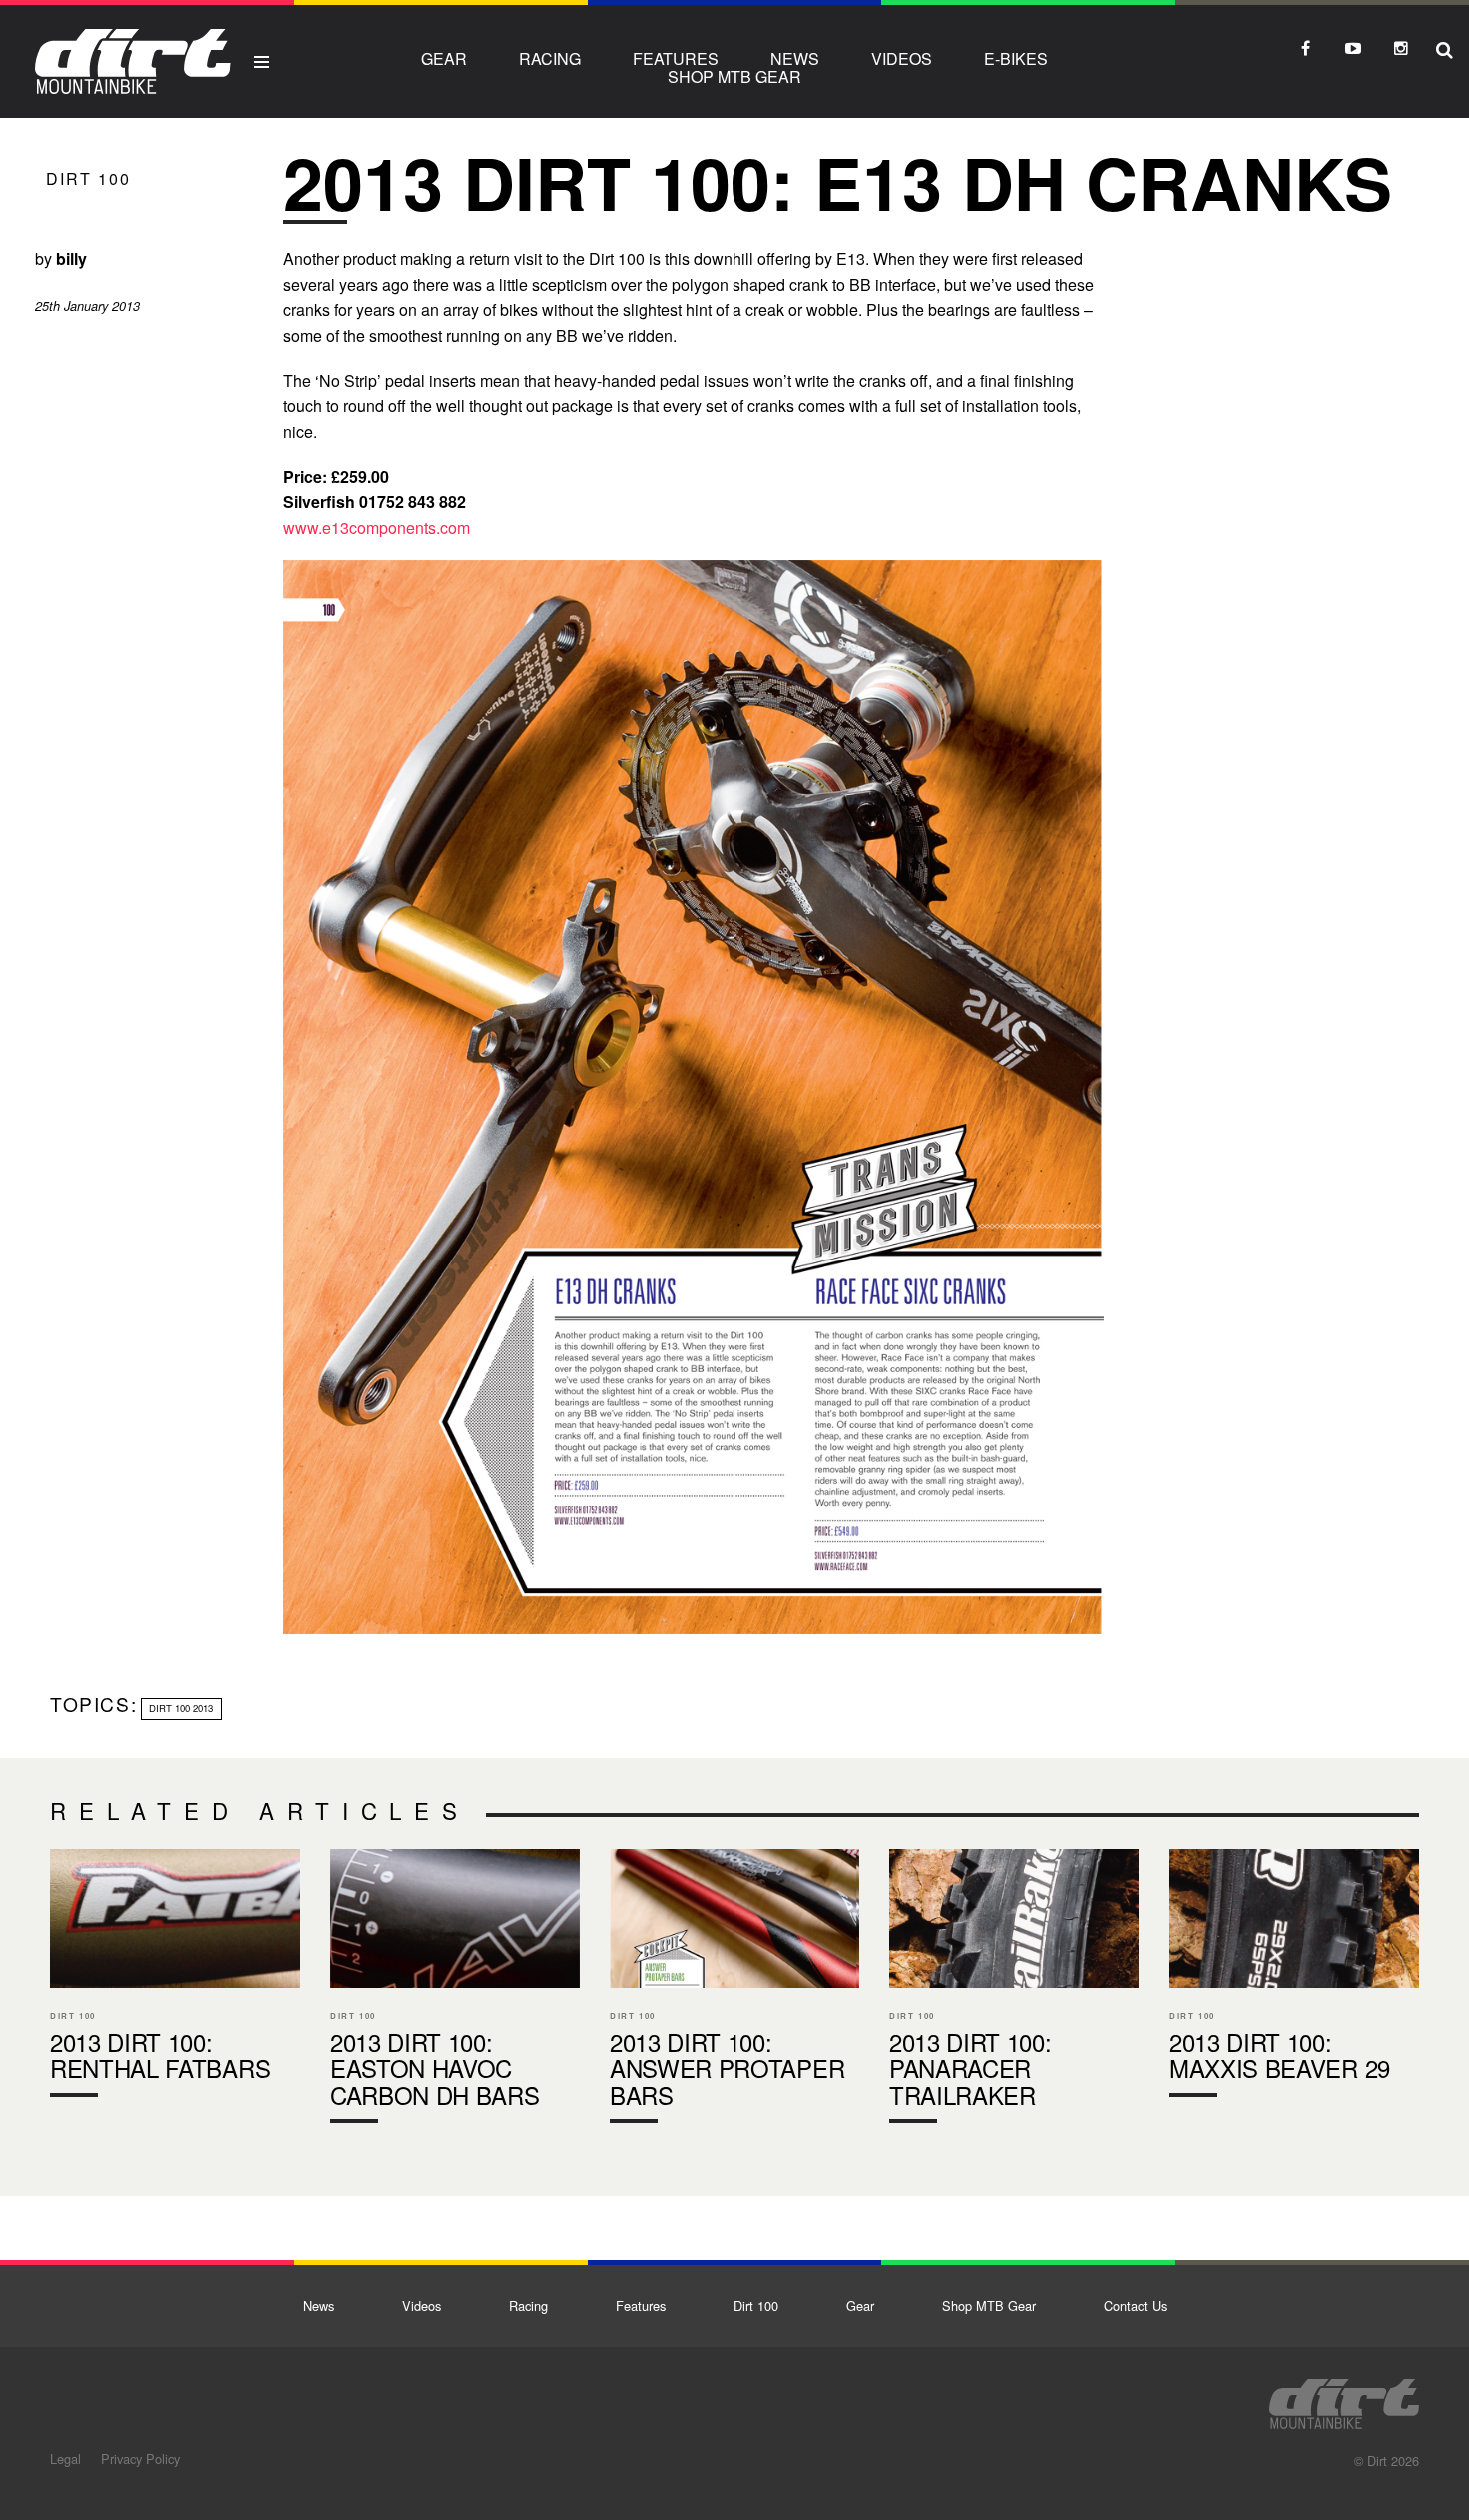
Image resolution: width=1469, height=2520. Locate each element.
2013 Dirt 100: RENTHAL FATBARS (175, 1977)
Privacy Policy (140, 2459)
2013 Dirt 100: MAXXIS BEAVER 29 (1294, 1977)
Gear (444, 58)
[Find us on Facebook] (1305, 48)
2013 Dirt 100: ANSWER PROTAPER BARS (734, 1991)
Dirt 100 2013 (181, 1708)
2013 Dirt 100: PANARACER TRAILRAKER (1014, 1991)
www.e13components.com (376, 527)
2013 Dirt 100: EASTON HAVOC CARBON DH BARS (455, 1991)
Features (676, 58)
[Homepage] (1344, 2398)
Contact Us (1136, 2306)
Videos (902, 58)
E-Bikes (1016, 58)
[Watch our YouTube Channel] (1353, 48)
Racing (550, 58)
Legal (65, 2459)
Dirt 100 (88, 178)
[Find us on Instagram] (1401, 48)
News (795, 58)
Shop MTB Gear (734, 76)
